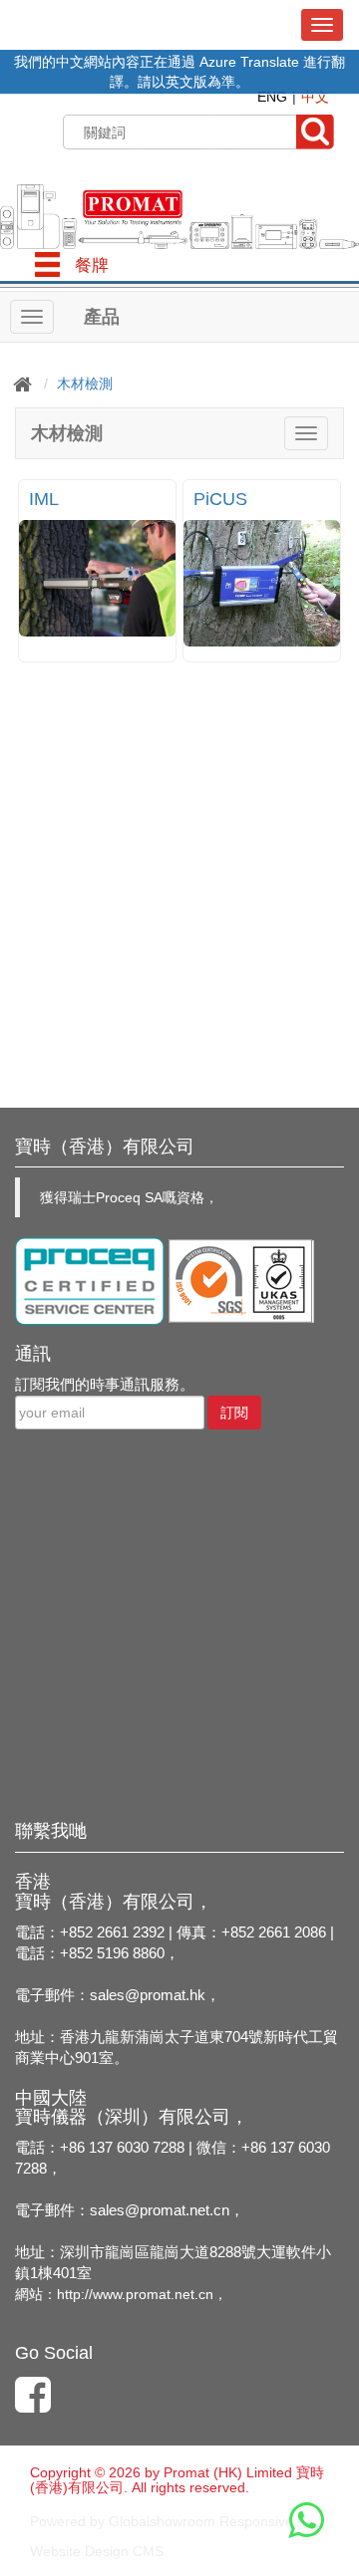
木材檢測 (85, 384)
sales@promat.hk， (155, 1995)
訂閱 (234, 1413)
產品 (102, 317)
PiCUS (220, 499)
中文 (315, 97)
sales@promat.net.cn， (167, 2210)
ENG (272, 97)
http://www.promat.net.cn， (142, 2294)
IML (44, 499)
